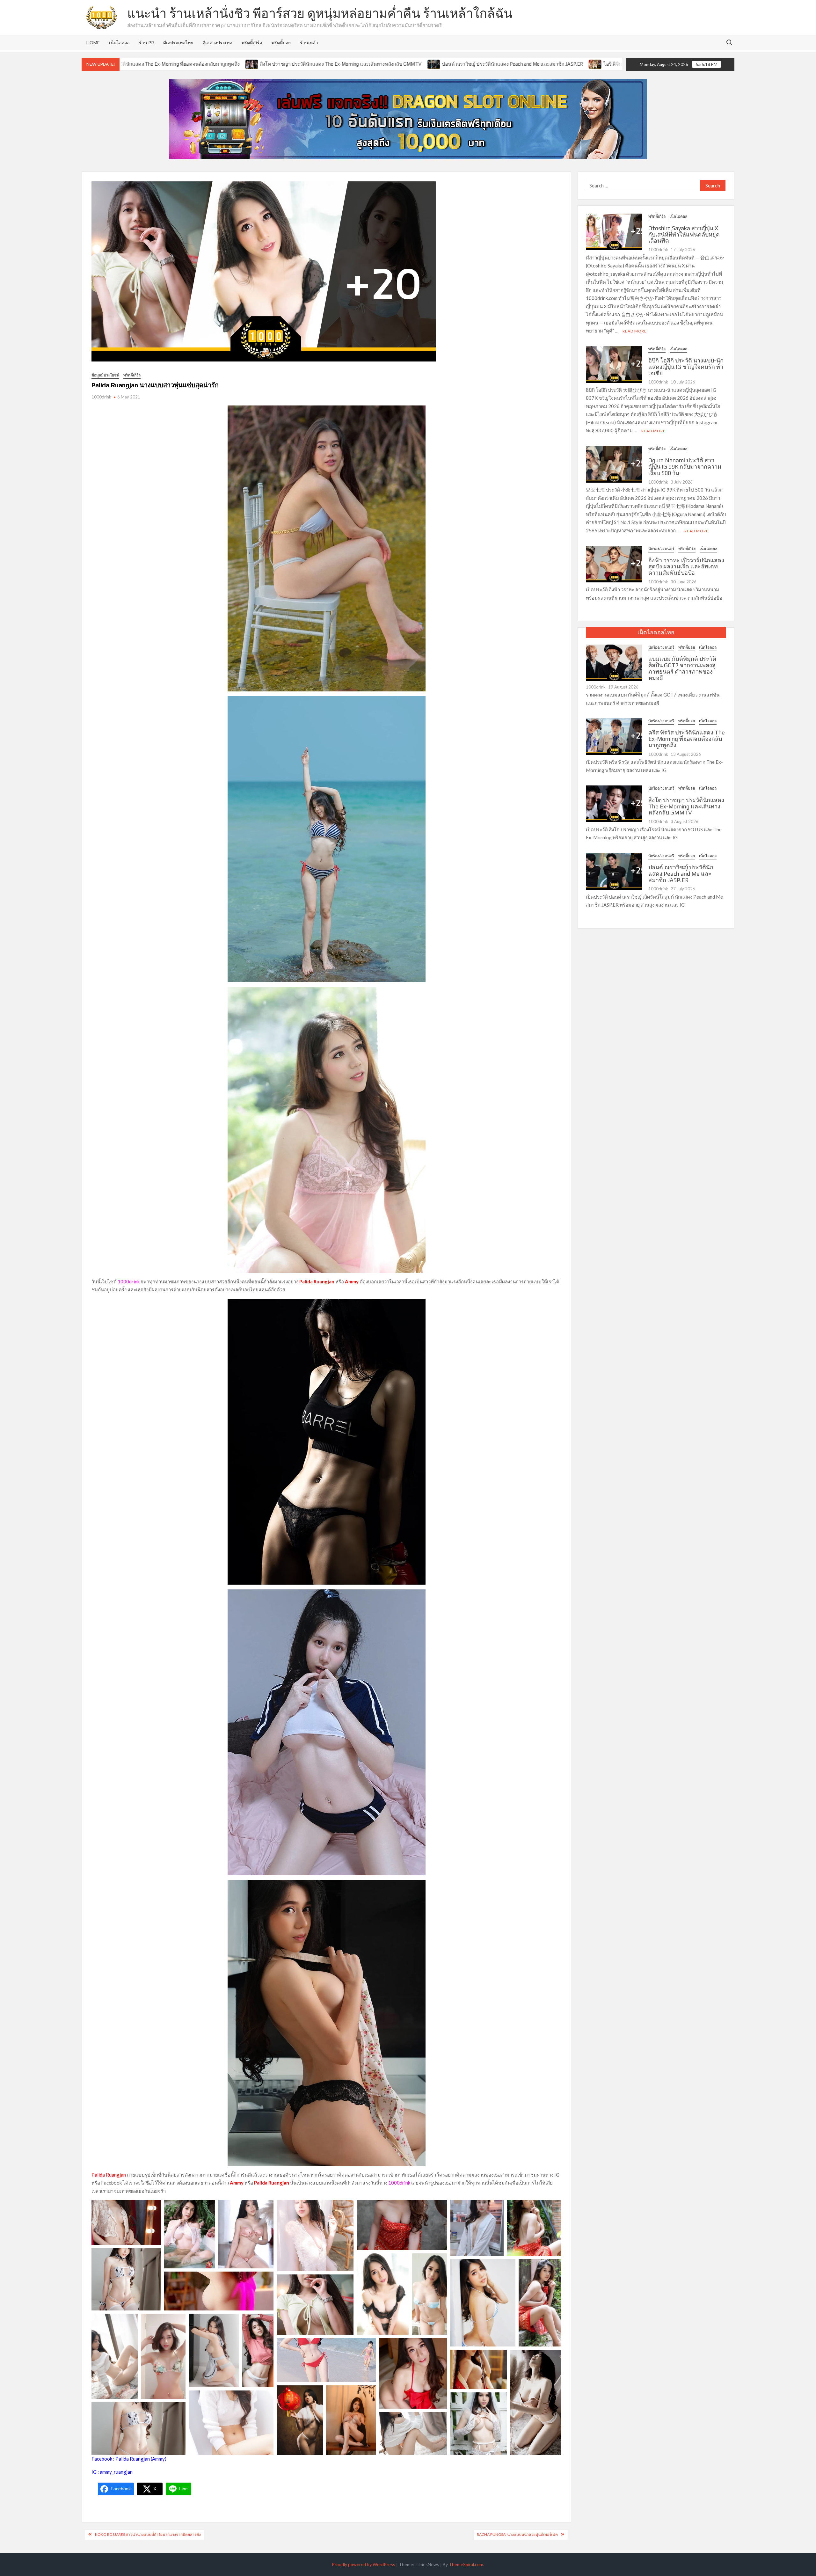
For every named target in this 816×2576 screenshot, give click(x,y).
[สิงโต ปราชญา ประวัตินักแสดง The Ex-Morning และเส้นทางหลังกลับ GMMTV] (614, 803)
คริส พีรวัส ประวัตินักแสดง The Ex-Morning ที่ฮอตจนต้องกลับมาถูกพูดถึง (687, 739)
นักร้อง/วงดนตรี (661, 548)
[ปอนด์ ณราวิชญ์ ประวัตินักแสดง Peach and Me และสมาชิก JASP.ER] (245, 64)
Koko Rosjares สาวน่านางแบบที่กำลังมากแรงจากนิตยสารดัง (148, 2534)
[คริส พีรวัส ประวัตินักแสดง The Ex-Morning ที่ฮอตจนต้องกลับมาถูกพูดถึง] (614, 736)
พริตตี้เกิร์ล (252, 43)
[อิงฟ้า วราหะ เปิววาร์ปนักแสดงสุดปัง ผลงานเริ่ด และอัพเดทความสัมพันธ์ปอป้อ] (614, 564)
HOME (93, 43)
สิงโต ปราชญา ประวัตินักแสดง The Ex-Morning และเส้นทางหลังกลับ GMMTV (151, 64)
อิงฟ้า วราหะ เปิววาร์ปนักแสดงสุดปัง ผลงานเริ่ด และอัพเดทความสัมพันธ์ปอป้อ (686, 567)
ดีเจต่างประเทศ (217, 43)
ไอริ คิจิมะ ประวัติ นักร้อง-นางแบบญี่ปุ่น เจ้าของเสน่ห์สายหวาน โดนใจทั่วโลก (494, 64)
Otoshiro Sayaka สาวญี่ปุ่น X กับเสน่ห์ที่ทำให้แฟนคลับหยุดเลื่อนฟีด (684, 234)
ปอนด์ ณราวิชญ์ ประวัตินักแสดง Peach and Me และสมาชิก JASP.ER (323, 64)
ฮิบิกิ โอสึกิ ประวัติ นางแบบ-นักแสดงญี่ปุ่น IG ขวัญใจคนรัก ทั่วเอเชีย (686, 367)
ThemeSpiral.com (466, 2564)
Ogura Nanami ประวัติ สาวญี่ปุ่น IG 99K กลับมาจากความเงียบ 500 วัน (685, 467)
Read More (635, 331)
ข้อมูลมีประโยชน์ (105, 375)
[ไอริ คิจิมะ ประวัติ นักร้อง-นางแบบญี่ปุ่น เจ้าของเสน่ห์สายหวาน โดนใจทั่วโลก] (406, 64)
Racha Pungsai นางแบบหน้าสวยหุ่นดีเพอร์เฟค (517, 2534)
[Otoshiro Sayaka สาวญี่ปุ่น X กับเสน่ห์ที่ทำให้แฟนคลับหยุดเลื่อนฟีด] (614, 231)
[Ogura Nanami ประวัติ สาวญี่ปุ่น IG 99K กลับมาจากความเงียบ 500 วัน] (614, 463)
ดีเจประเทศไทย (178, 43)
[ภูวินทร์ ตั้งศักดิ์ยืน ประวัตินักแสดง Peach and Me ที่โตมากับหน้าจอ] (586, 64)
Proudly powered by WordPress (364, 2564)
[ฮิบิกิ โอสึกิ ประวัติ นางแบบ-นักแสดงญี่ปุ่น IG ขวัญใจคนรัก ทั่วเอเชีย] (614, 364)
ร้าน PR (146, 43)
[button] (126, 2222)
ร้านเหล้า (309, 43)
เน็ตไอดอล (119, 43)
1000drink (101, 397)
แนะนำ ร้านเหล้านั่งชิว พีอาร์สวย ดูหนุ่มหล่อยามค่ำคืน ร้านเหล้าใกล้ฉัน (320, 13)
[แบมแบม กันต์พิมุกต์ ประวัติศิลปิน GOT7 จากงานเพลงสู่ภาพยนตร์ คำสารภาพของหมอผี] (614, 662)
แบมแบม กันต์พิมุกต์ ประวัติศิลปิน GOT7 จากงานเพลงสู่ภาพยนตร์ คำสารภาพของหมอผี (682, 668)
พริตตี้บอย (281, 43)
